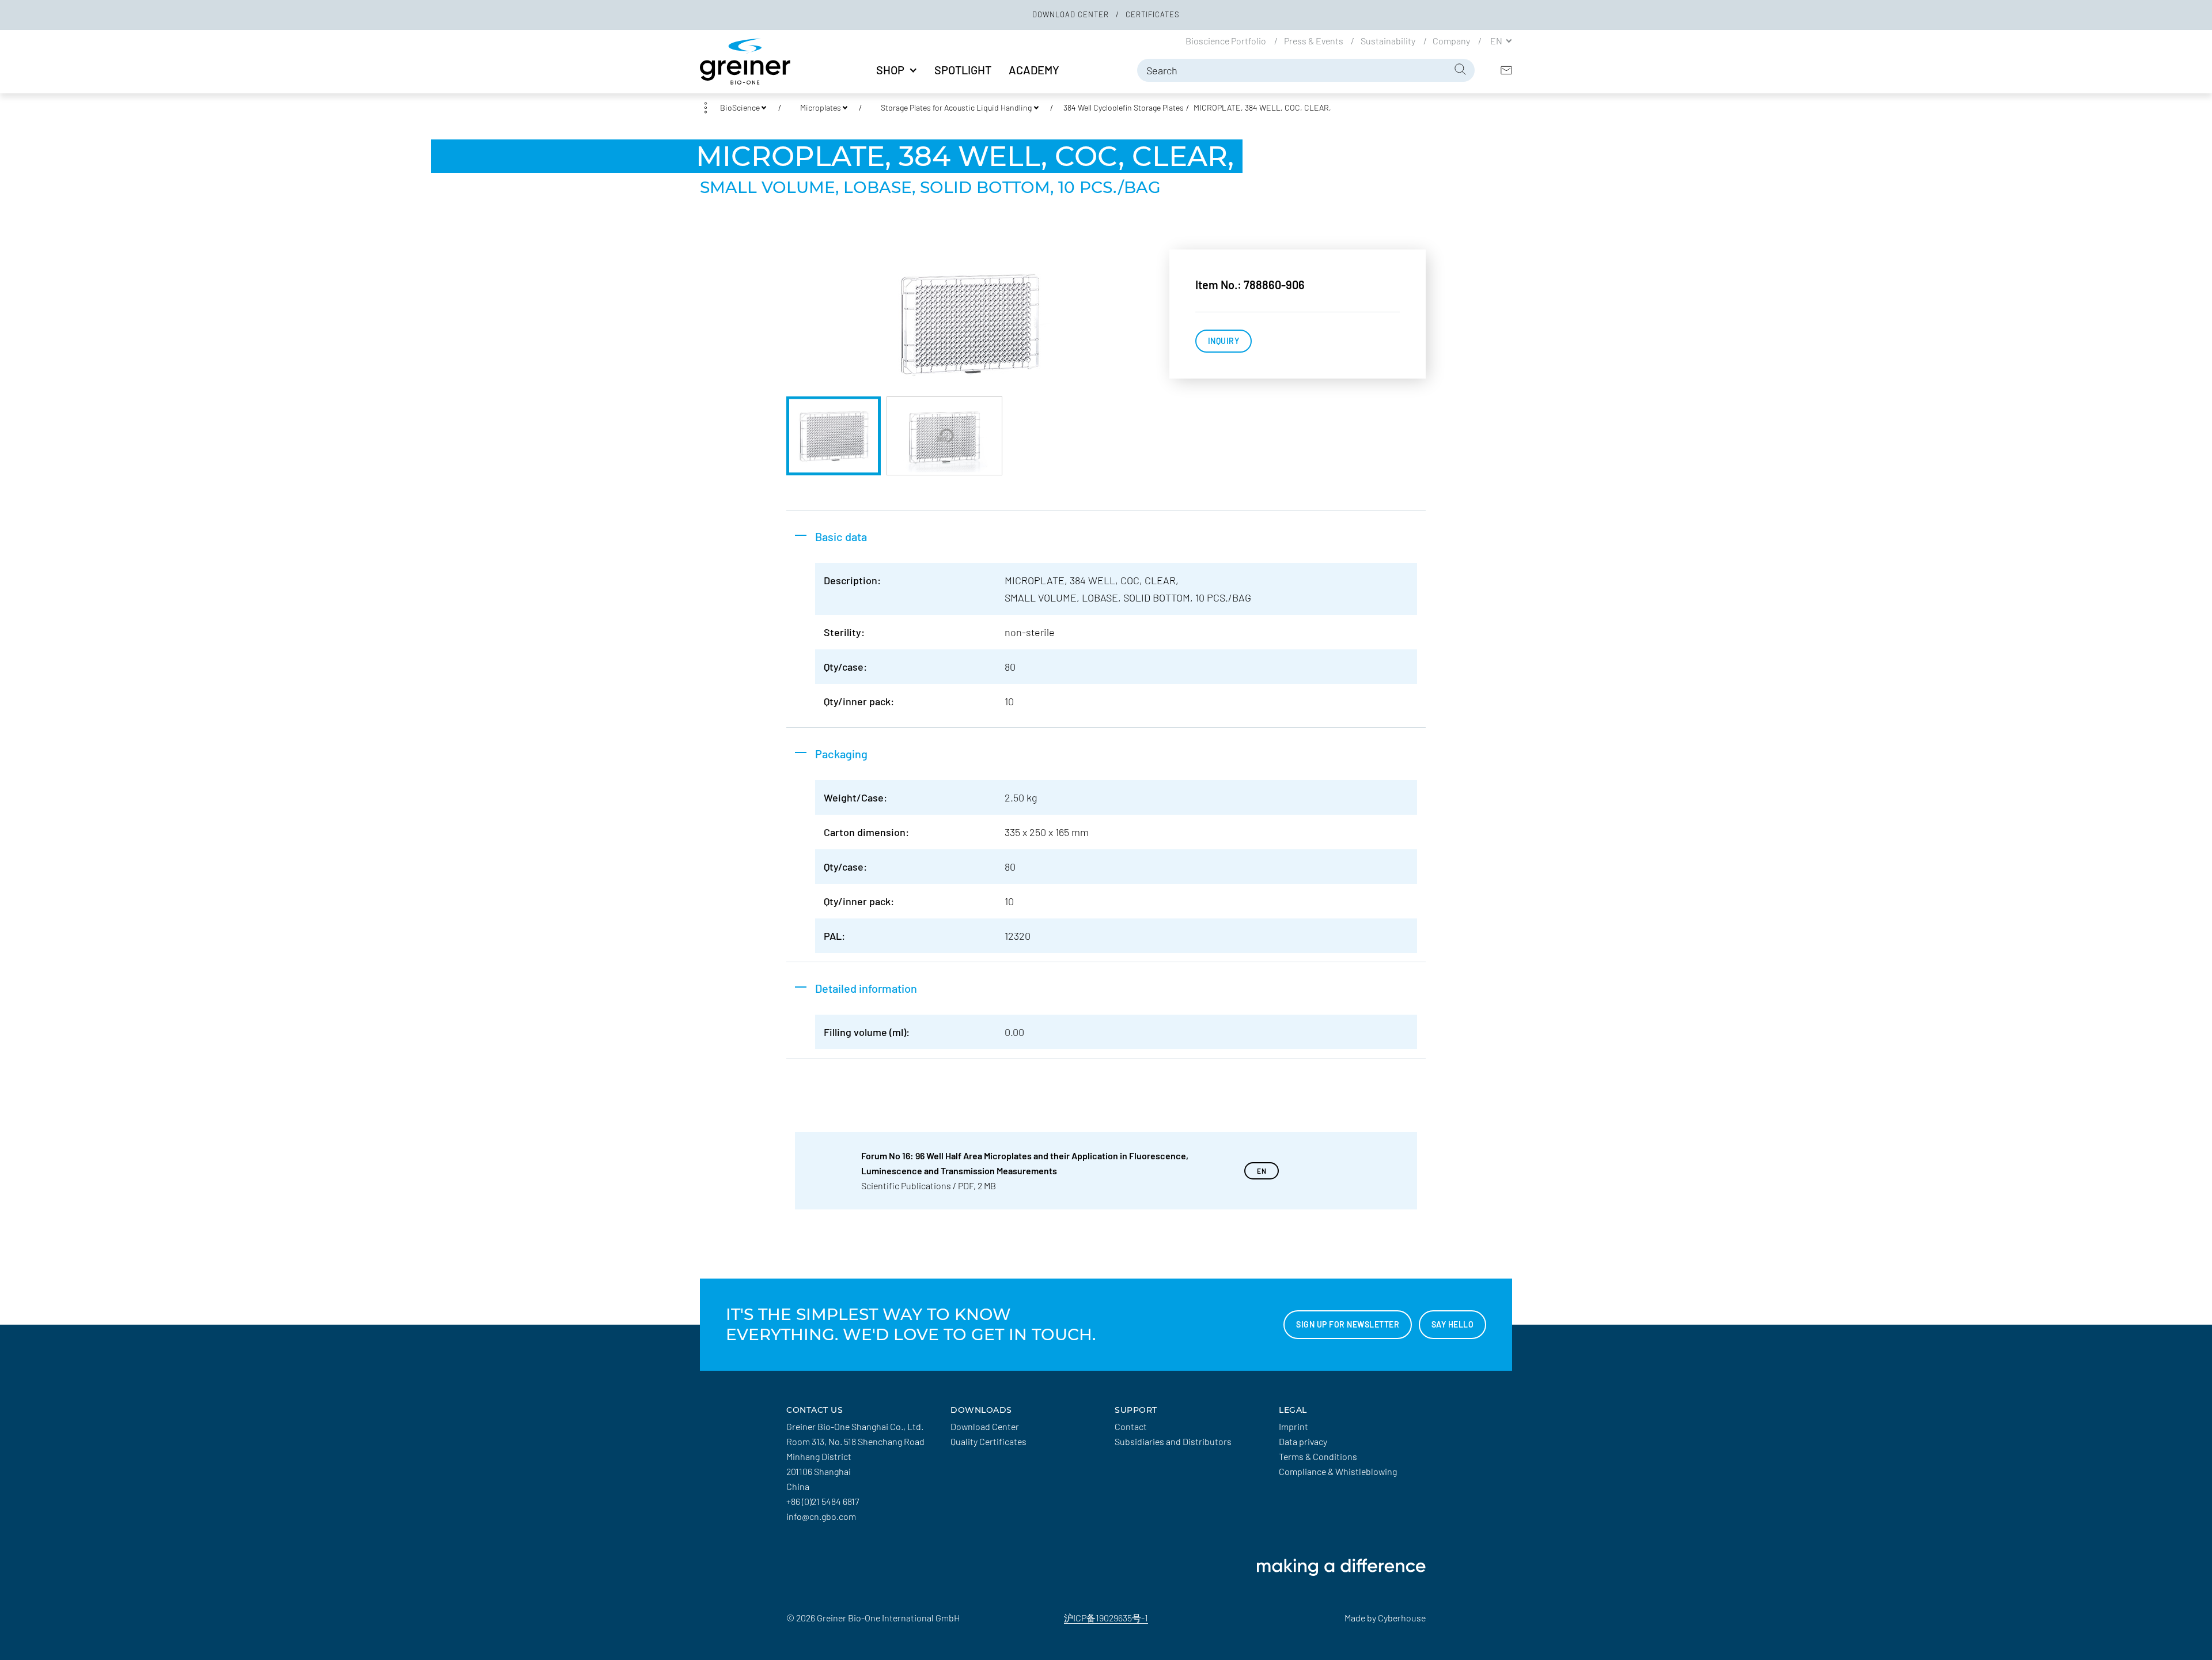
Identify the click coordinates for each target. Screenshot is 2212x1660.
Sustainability (1389, 40)
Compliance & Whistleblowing (1338, 1471)
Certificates (1153, 14)
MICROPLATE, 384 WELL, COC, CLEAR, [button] (1262, 107)
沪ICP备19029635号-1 (1106, 1618)
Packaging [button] (841, 754)
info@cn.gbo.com (821, 1516)
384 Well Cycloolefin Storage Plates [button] (1124, 107)
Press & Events (1315, 40)
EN (1262, 1171)
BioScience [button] (740, 107)
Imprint (1294, 1426)
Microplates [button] (821, 107)
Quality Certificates (988, 1441)
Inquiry (1224, 341)
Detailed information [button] (866, 988)
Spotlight (963, 70)
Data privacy (1303, 1441)
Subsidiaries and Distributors (1173, 1441)
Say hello (1453, 1324)
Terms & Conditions (1318, 1456)
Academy (1034, 70)
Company (1452, 40)
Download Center (1072, 14)
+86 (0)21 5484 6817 (823, 1501)
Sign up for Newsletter (1348, 1324)
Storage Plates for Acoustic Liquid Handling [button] (956, 107)
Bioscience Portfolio (1227, 40)
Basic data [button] (841, 536)
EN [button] (1497, 40)
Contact (1131, 1426)
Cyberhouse (1402, 1618)
